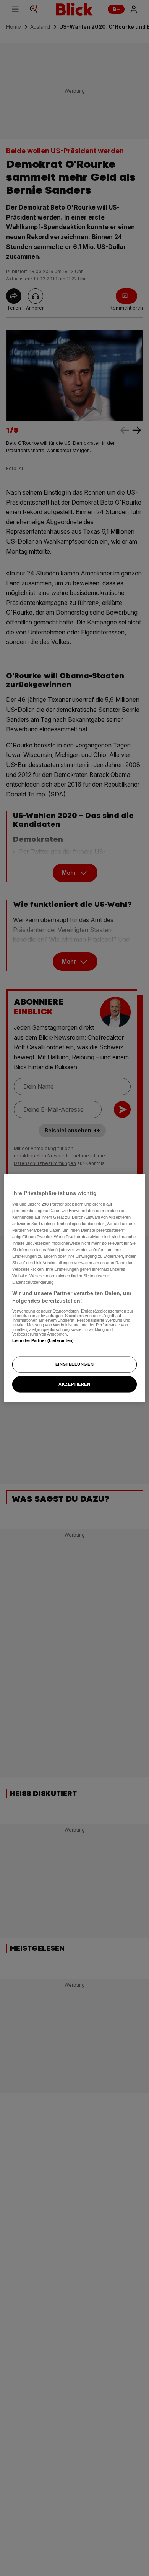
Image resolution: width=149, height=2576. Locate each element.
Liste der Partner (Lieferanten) (43, 1340)
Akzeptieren (74, 1384)
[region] (75, 1288)
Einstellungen (74, 1364)
